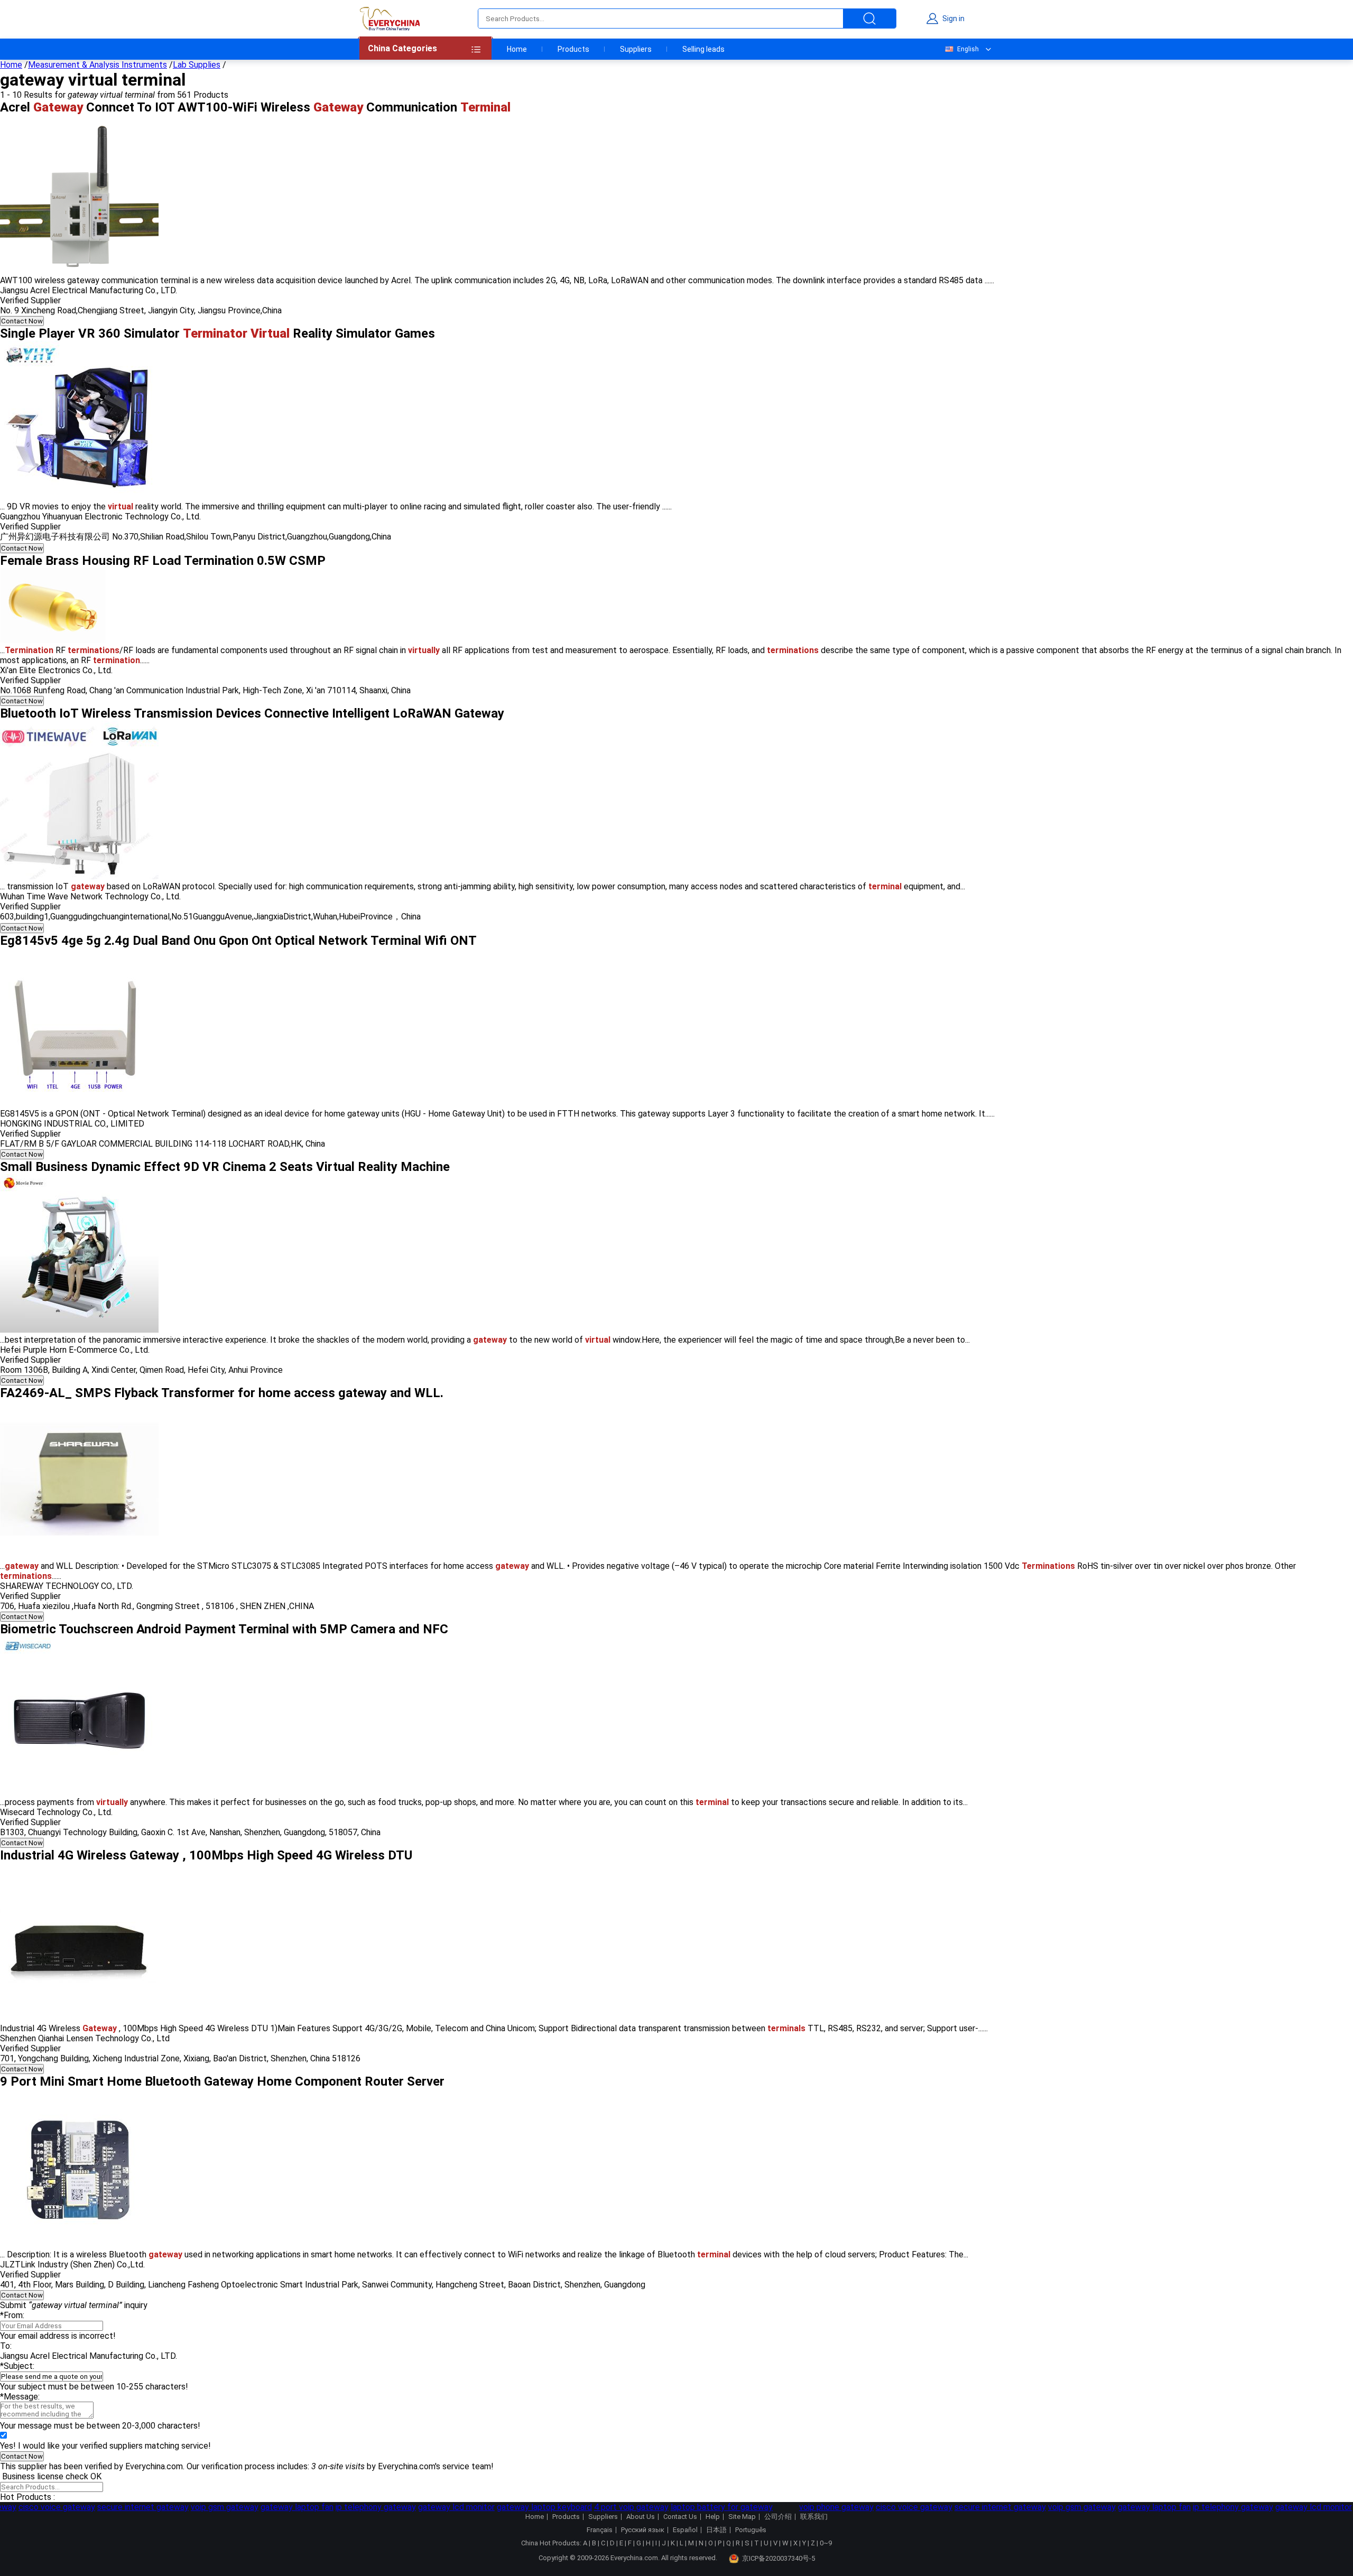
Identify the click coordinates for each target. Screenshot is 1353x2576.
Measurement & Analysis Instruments (98, 65)
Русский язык (643, 2530)
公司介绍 (778, 2517)
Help (713, 2517)
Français (600, 2530)
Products (573, 49)
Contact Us (680, 2517)
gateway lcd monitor (441, 2507)
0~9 (826, 2543)
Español (685, 2530)
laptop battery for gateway (706, 2507)
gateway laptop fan (282, 2507)
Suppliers (636, 49)
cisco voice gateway (41, 2507)
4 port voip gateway (616, 2507)
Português (751, 2530)
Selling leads (703, 49)
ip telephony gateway (360, 2507)
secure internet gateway (128, 2507)
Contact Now (22, 321)
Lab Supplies (197, 65)
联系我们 (814, 2517)
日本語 (716, 2530)
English (968, 49)
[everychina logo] (390, 18)
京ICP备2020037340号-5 (779, 2558)
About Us (641, 2517)
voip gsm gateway (209, 2507)
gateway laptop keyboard (529, 2507)
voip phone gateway (821, 2507)
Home (517, 49)
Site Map (742, 2517)
